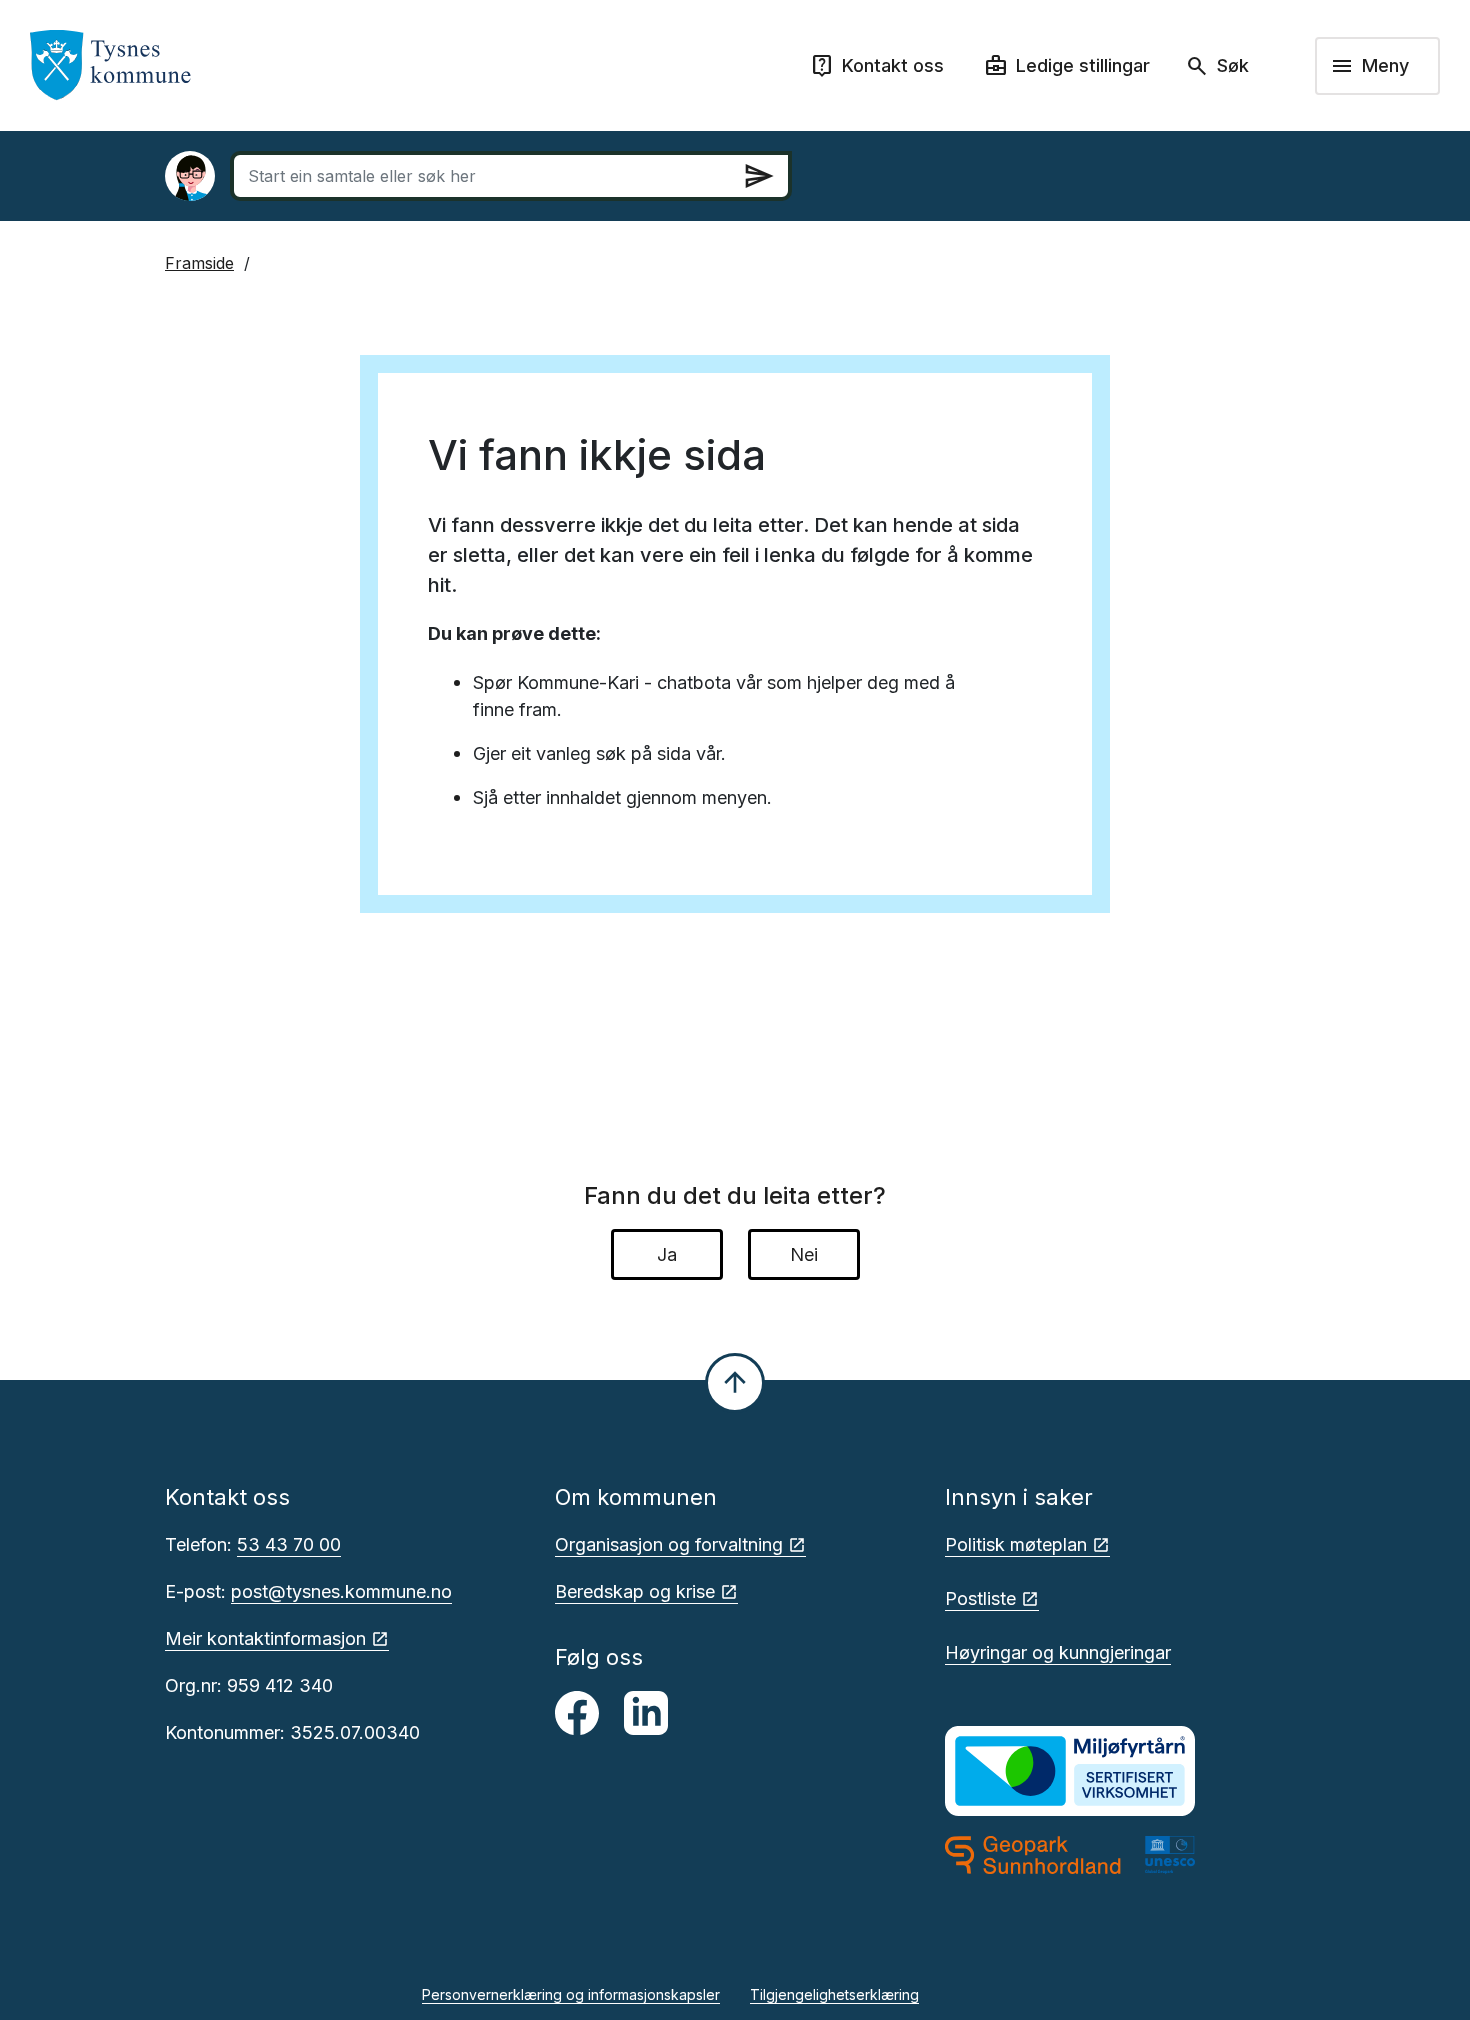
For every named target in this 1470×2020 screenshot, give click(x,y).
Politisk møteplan (1016, 1544)
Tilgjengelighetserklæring (834, 1994)
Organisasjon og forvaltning (669, 1544)
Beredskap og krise (635, 1591)
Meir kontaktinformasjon (265, 1638)
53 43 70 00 (289, 1544)
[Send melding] (759, 176)
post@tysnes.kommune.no (341, 1591)
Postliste (980, 1598)
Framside (199, 263)
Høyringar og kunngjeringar (1058, 1652)
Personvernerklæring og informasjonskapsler (571, 1994)
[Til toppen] (735, 1383)
